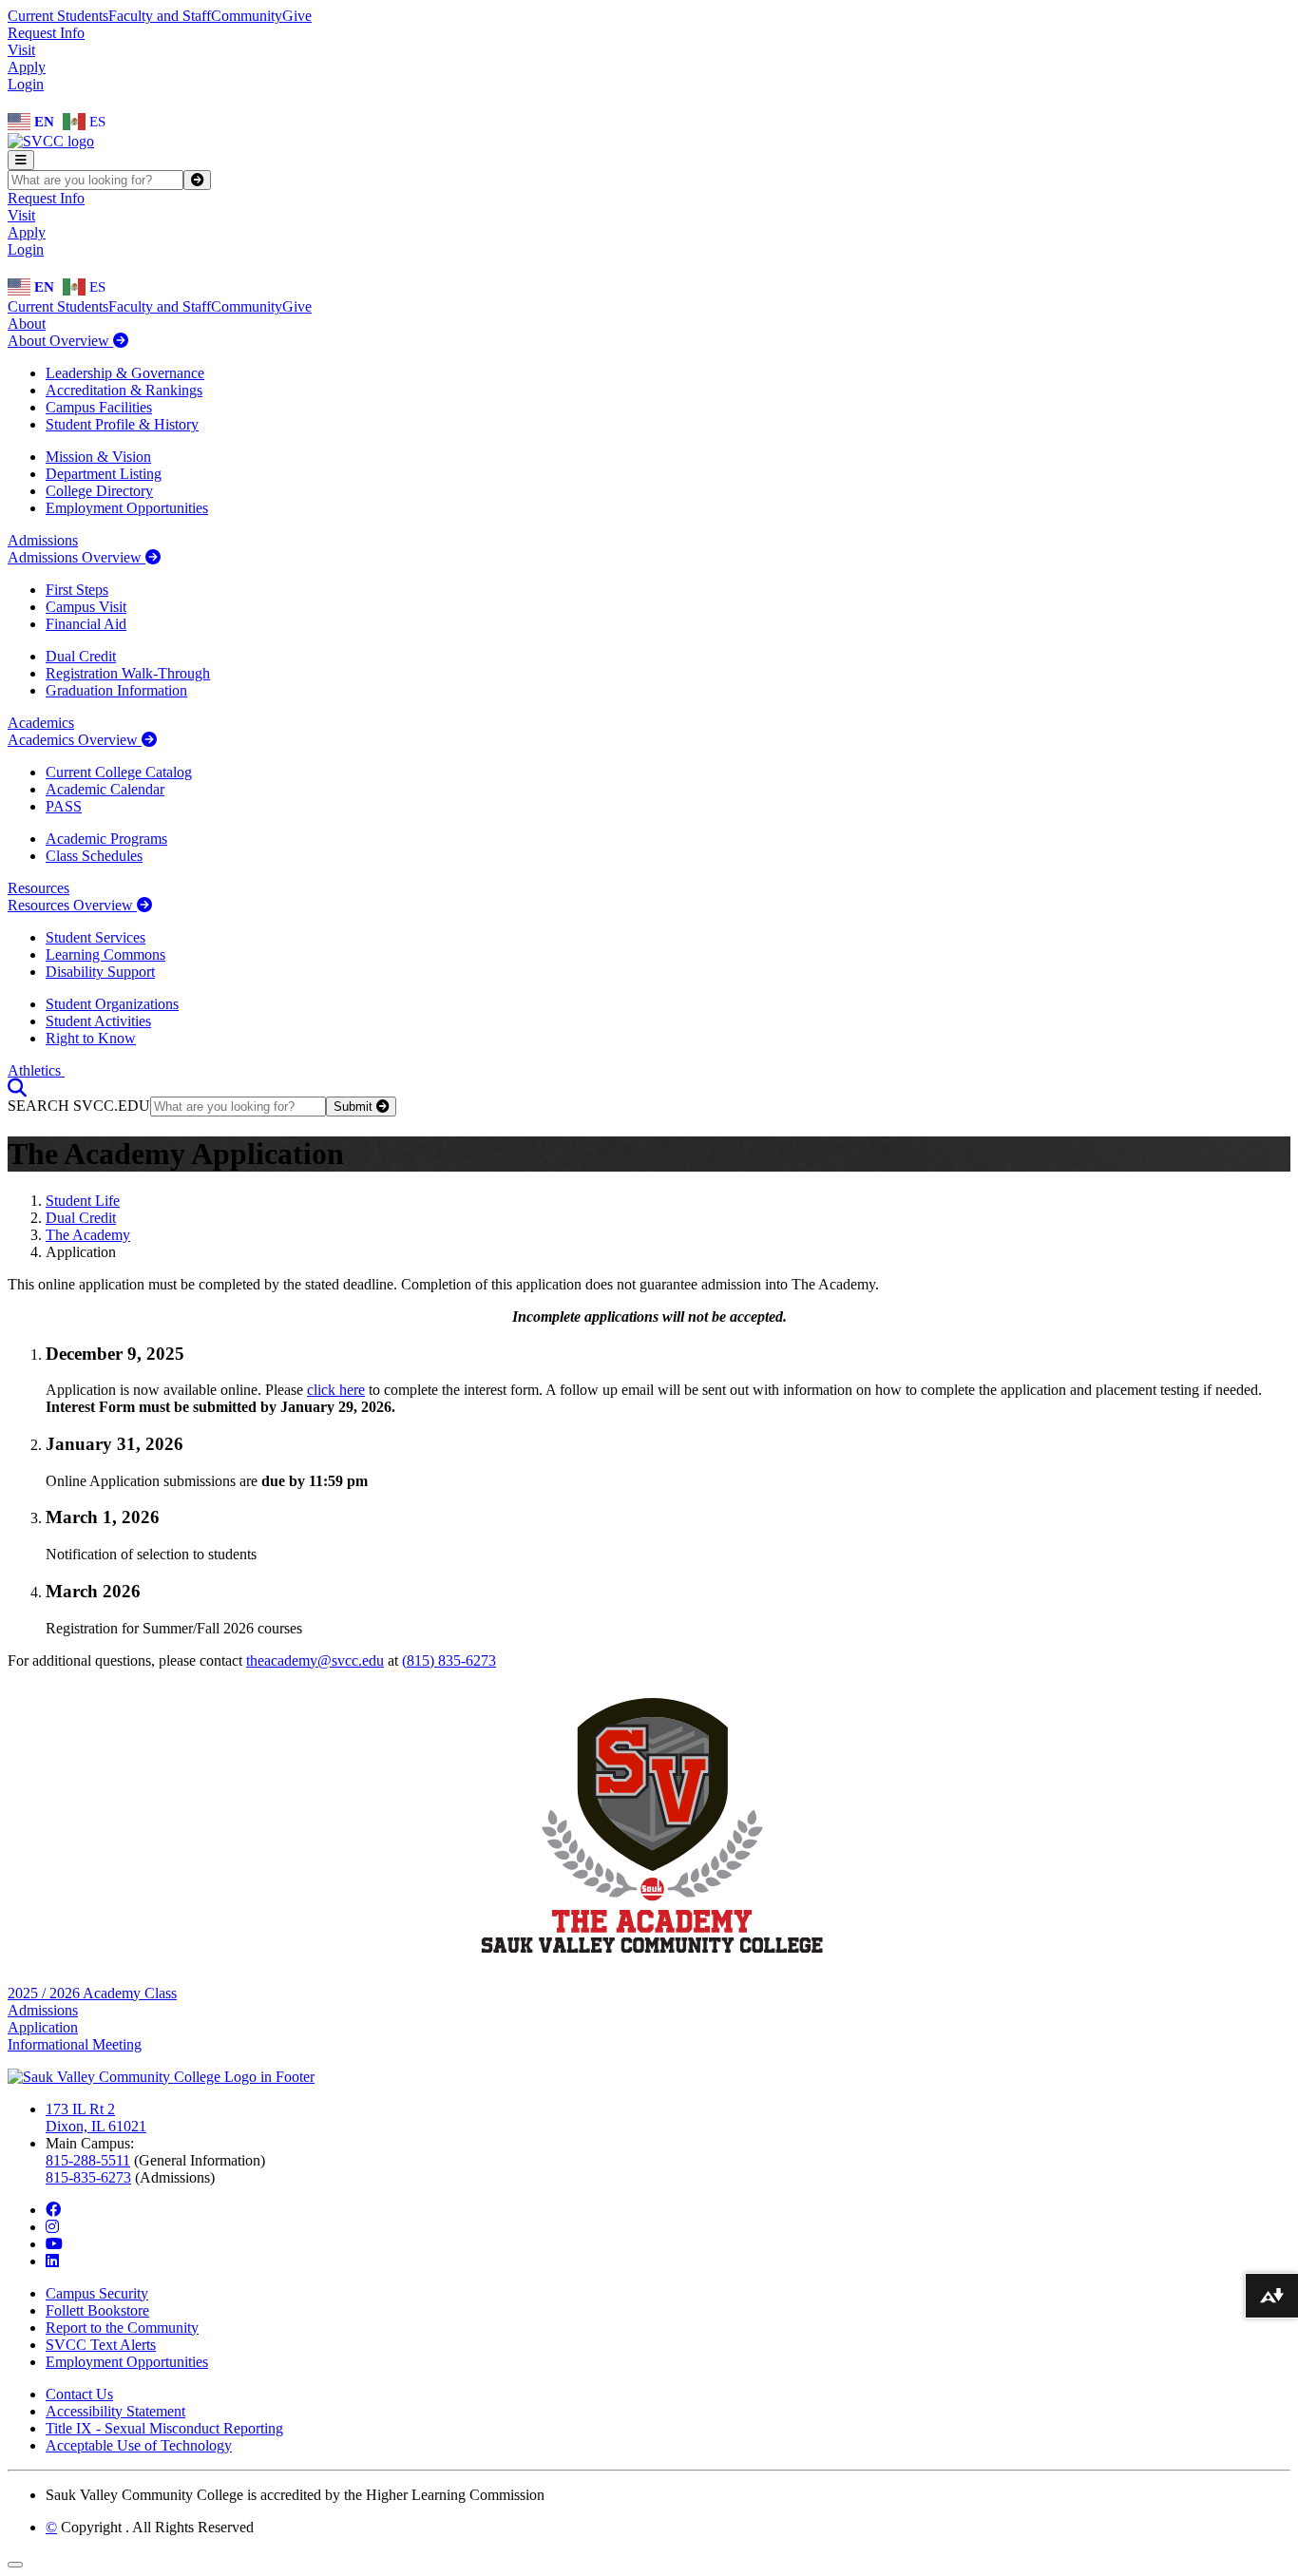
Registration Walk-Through (128, 673)
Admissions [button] (43, 540)
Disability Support (100, 972)
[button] (17, 1088)
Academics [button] (41, 723)
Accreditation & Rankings (124, 390)
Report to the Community (122, 2328)
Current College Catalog (119, 772)
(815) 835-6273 (449, 1660)
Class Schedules (94, 856)
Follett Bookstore (97, 2310)
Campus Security (97, 2293)
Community (247, 16)
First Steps (77, 590)
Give (297, 16)
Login (26, 84)
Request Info (46, 33)
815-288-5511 (88, 2160)
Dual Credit (81, 656)
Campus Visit (86, 607)
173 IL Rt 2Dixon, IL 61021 (96, 2118)
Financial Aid (86, 624)
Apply (27, 67)
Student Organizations (112, 1004)
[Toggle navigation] (21, 160)
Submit (355, 1107)
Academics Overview (75, 740)
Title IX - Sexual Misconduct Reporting (164, 2428)
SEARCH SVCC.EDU (79, 1106)
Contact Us (79, 2394)
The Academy (88, 1235)
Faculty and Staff (160, 16)
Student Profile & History (122, 424)
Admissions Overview (76, 557)
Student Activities (98, 1021)
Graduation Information (116, 690)
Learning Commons (105, 954)
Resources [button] (38, 888)
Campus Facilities (99, 407)
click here (336, 1390)
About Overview (60, 341)
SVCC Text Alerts (101, 2345)
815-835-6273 (88, 2177)
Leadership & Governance (125, 373)
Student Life (83, 1201)
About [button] (27, 324)
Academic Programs (106, 839)
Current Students (58, 16)
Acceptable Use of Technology (139, 2445)
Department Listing (104, 474)
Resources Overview (72, 905)
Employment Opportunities (127, 508)
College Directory (99, 491)
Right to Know (91, 1038)
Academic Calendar (105, 789)
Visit (21, 50)
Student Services (95, 937)
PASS (64, 806)
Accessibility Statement (115, 2411)
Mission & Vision (98, 457)
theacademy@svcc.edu (315, 1660)
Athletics (36, 1070)
